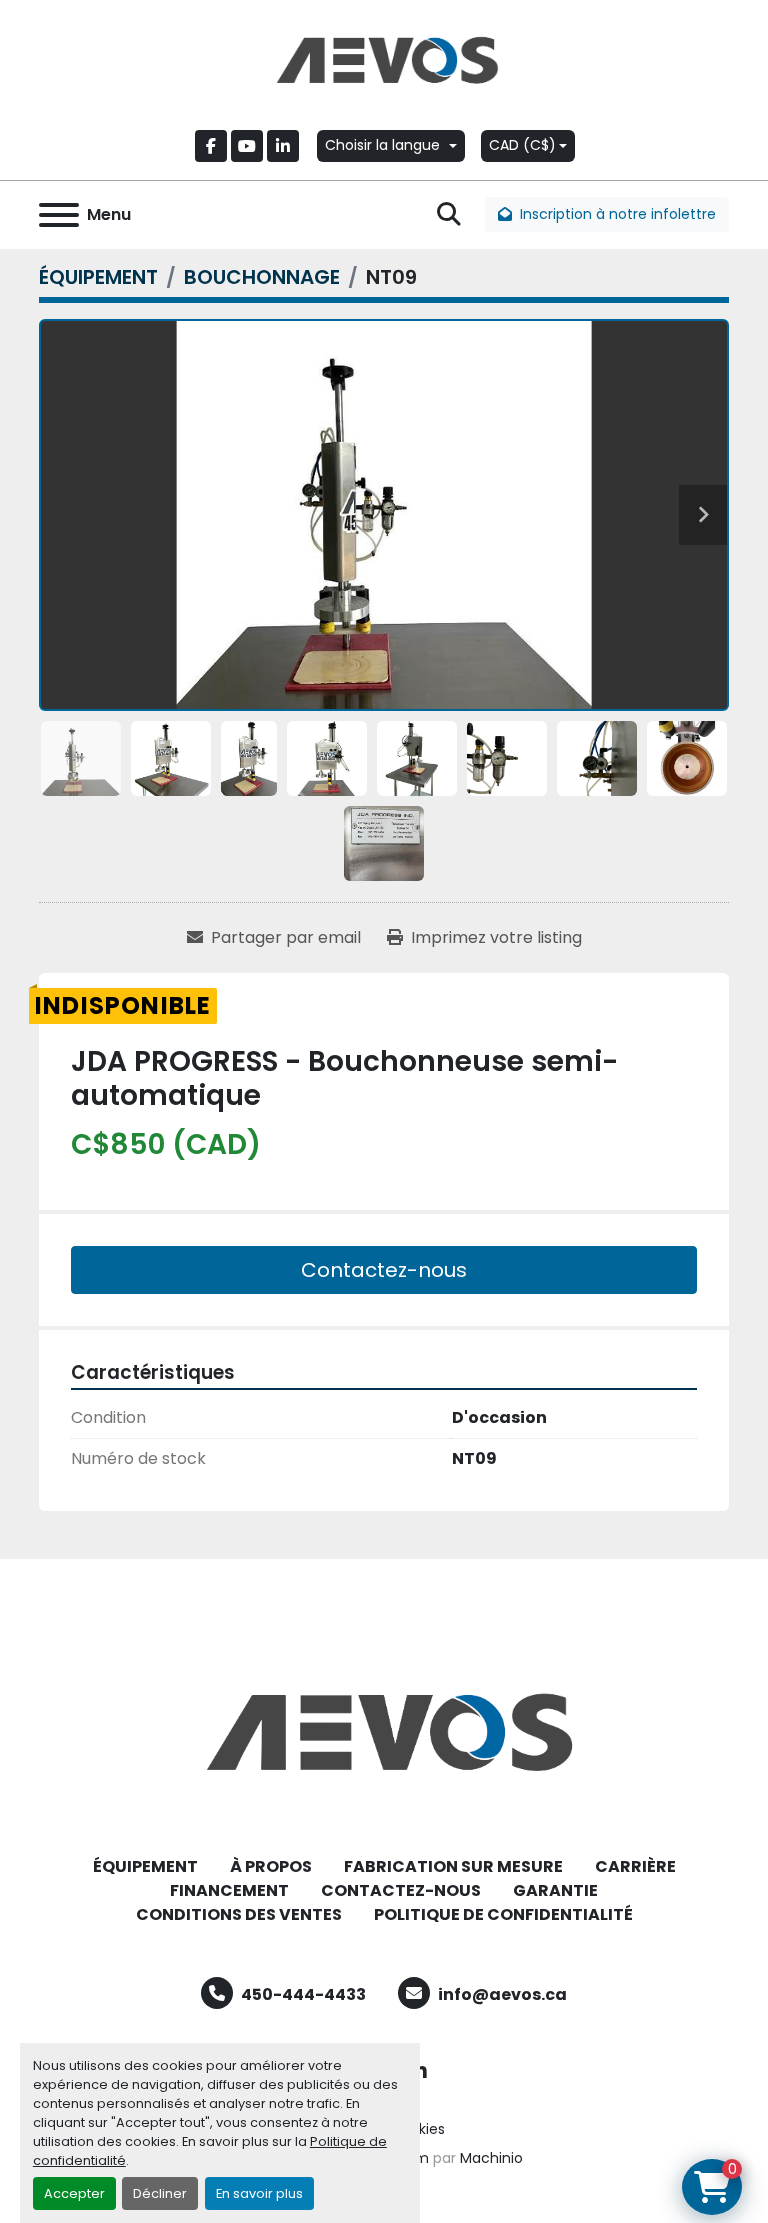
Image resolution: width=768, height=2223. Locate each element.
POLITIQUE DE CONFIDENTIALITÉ (503, 1914)
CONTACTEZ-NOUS (401, 1890)
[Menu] (59, 215)
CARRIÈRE (635, 1866)
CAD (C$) (522, 145)
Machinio (491, 2158)
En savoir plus (259, 2193)
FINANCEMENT (229, 1890)
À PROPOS (271, 1866)
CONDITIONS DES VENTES (239, 1914)
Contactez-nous (384, 1270)
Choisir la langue (382, 145)
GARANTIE (555, 1890)
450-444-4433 (303, 1994)
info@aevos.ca (502, 1994)
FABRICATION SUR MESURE (453, 1866)
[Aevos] (384, 1731)
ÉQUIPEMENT (145, 1866)
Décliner (160, 2193)
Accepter (74, 2193)
